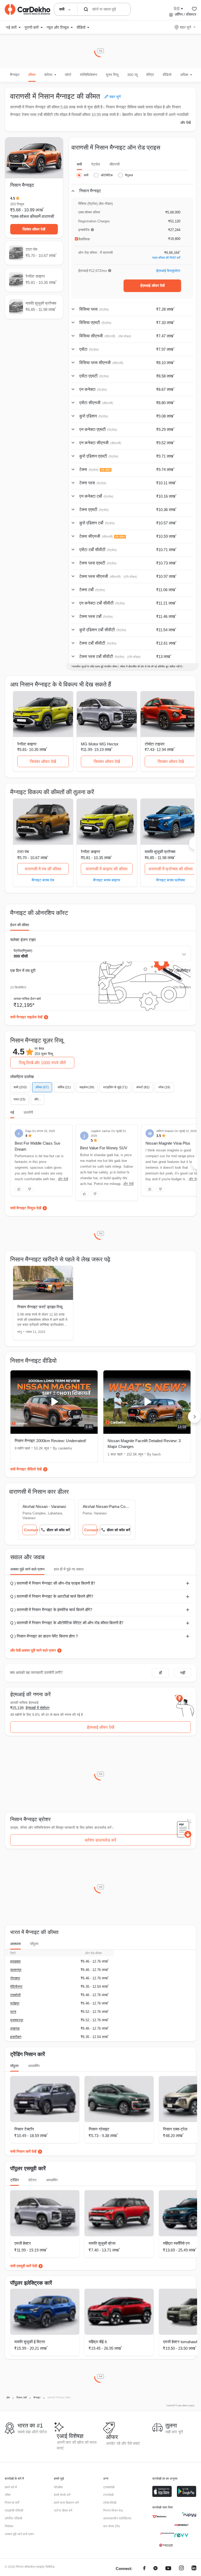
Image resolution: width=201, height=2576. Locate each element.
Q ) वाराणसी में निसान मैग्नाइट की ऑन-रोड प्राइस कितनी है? (53, 1583)
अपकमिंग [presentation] (34, 2066)
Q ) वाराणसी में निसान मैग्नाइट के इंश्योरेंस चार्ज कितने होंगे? (51, 1610)
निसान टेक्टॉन (24, 2129)
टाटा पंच (23, 852)
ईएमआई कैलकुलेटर (168, 271)
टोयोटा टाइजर (155, 744)
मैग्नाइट (15, 75)
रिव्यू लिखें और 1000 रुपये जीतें (42, 1063)
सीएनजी (115, 164)
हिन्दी (177, 8)
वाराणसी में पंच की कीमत (43, 869)
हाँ (160, 1673)
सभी (79, 164)
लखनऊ (15, 2028)
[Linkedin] (194, 2569)
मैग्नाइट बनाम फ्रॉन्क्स (171, 880)
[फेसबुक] (144, 2569)
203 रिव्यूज (17, 204)
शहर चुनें (185, 27)
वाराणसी (48, 216)
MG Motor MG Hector (100, 744)
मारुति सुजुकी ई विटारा (30, 2342)
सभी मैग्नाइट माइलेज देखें (26, 1017)
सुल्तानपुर (16, 1970)
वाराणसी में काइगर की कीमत (107, 869)
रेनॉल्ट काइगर (27, 744)
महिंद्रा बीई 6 (98, 2342)
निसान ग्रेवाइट (99, 2129)
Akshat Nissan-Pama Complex (107, 1506)
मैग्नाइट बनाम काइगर (107, 880)
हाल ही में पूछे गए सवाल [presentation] (69, 1569)
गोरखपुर (15, 1978)
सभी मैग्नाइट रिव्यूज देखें (26, 1208)
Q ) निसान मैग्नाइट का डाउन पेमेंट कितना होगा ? (44, 1636)
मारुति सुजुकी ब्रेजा (102, 2243)
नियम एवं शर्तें (12, 2503)
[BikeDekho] (159, 2517)
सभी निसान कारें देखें (23, 2151)
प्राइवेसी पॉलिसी (14, 2511)
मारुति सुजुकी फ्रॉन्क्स (160, 852)
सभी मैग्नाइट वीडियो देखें (26, 1469)
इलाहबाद (15, 1961)
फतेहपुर (15, 2003)
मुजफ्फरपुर (17, 2020)
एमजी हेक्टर (23, 2243)
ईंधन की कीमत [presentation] (20, 925)
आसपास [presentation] (15, 1944)
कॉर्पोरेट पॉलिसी (13, 2518)
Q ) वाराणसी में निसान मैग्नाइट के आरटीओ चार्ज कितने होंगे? (52, 1596)
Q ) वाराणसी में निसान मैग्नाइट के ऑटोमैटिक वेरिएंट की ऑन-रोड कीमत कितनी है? (67, 1623)
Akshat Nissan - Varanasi (44, 1506)
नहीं (183, 1673)
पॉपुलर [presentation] (34, 1944)
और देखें (186, 123)
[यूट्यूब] (168, 2569)
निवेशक (9, 2526)
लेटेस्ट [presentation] (32, 2180)
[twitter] (155, 2569)
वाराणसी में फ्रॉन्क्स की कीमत (171, 869)
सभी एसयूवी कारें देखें (24, 2266)
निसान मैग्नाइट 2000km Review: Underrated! (50, 1441)
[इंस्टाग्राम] (181, 2569)
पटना (13, 2012)
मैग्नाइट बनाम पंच (43, 880)
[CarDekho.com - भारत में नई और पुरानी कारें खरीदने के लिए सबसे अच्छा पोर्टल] (27, 9)
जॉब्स (8, 2495)
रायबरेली (15, 1995)
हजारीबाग (16, 2037)
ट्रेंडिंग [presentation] (15, 2180)
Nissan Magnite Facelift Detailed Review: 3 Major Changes (144, 1444)
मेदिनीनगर (16, 1987)
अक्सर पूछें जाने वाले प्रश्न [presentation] (27, 1569)
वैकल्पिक (84, 239)
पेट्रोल (96, 164)
